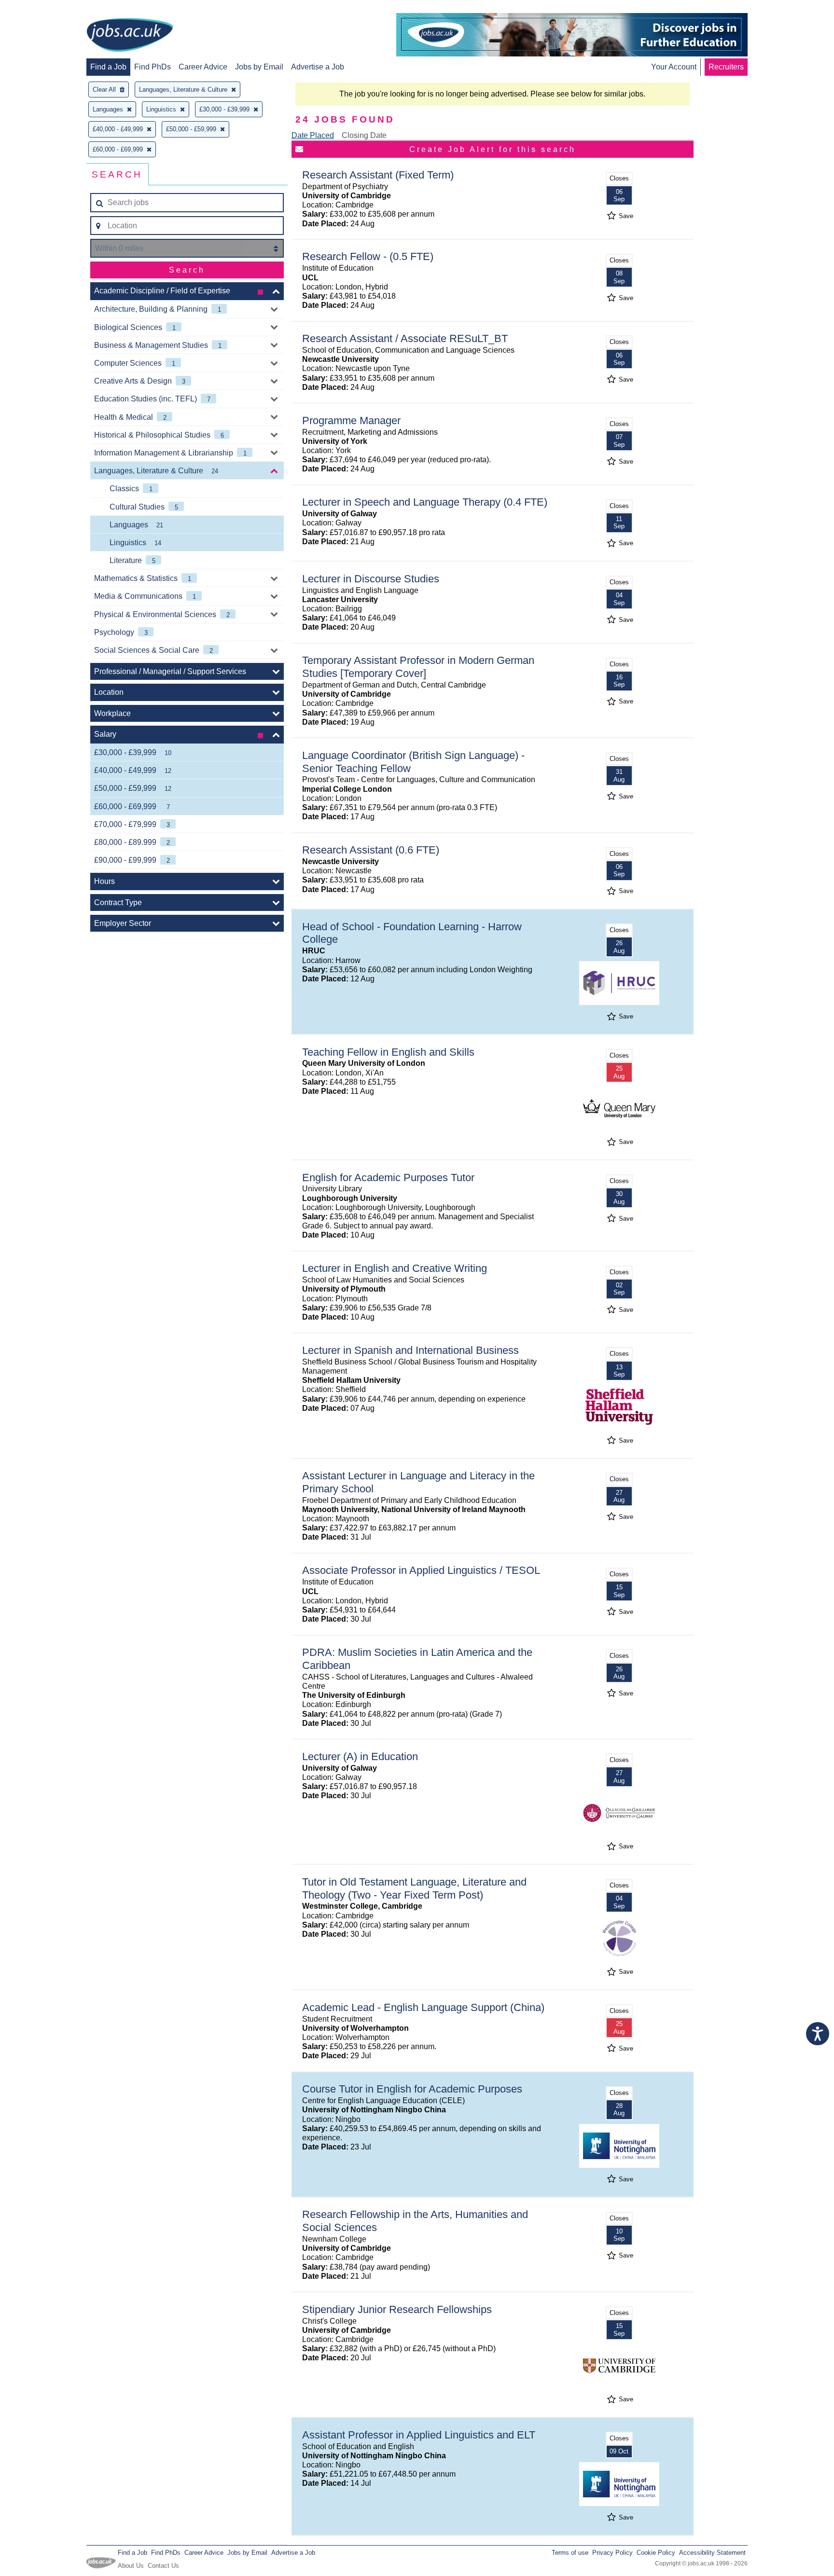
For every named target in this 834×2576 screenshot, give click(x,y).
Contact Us (163, 2566)
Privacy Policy (612, 2553)
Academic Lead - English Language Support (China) (423, 2007)
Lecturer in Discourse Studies (371, 579)
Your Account (674, 67)
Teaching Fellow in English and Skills (388, 1052)
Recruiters (726, 67)
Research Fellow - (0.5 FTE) (368, 256)
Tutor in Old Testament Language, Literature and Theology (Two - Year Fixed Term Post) (414, 1888)
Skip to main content (39, 8)
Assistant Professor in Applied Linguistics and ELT (419, 2435)
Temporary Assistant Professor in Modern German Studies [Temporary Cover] (418, 667)
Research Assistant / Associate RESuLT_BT (405, 338)
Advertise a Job (318, 67)
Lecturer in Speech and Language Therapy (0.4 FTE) (425, 502)
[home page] (130, 36)
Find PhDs (153, 67)
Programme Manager (351, 420)
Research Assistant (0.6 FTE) (371, 850)
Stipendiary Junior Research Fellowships (397, 2309)
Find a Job (108, 67)
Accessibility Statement (712, 2553)
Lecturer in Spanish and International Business (410, 1350)
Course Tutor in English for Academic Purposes (412, 2089)
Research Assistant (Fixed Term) (378, 175)
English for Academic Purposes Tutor (388, 1178)
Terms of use (570, 2553)
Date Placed (313, 135)
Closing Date (364, 135)
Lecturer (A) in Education (360, 1756)
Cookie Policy (656, 2553)
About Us (131, 2566)
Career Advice (203, 67)
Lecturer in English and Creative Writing (395, 1268)
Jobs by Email (259, 67)
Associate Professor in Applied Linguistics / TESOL (421, 1570)
